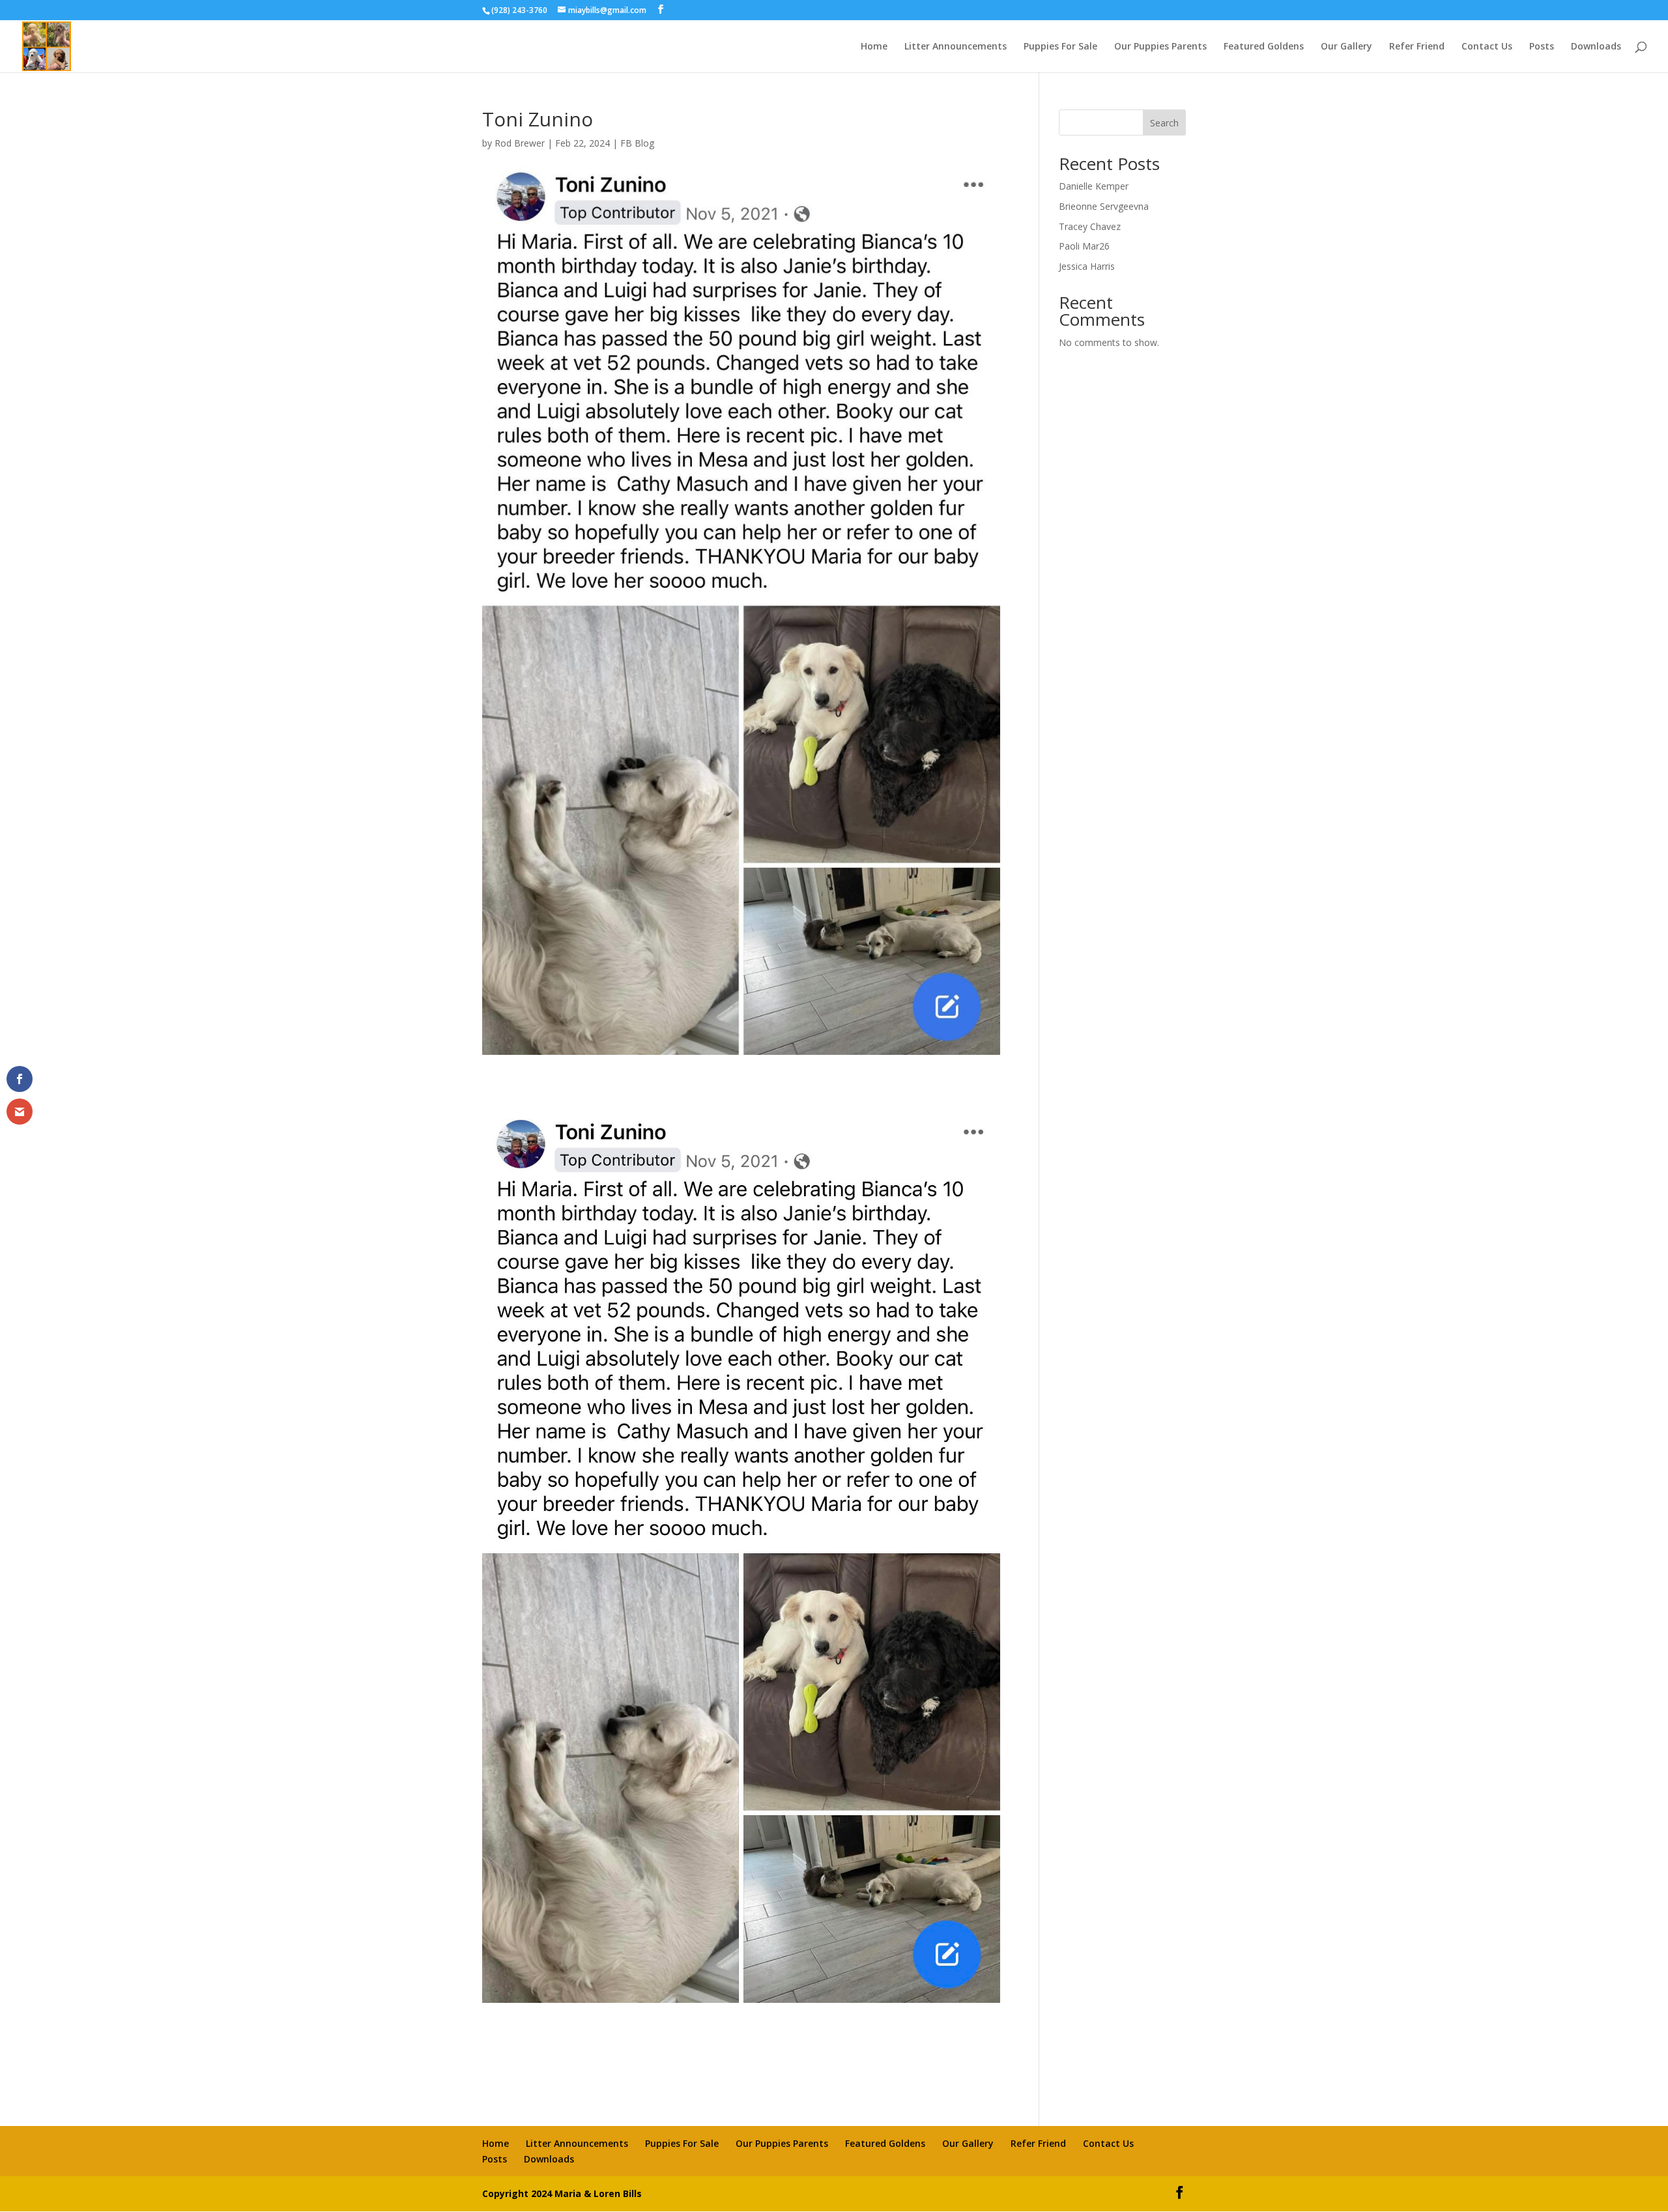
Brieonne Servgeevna (1104, 206)
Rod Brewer (520, 143)
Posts (1542, 47)
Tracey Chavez (1090, 226)
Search (1164, 123)
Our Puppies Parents (1160, 47)
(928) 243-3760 (520, 10)
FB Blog (637, 143)
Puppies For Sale (1060, 47)
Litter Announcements (956, 47)
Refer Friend (1417, 47)
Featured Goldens (1264, 47)
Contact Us (1487, 47)
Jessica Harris (1087, 266)
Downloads (1596, 47)
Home (874, 47)
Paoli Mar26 (1084, 246)
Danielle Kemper (1094, 186)
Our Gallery (1346, 47)
